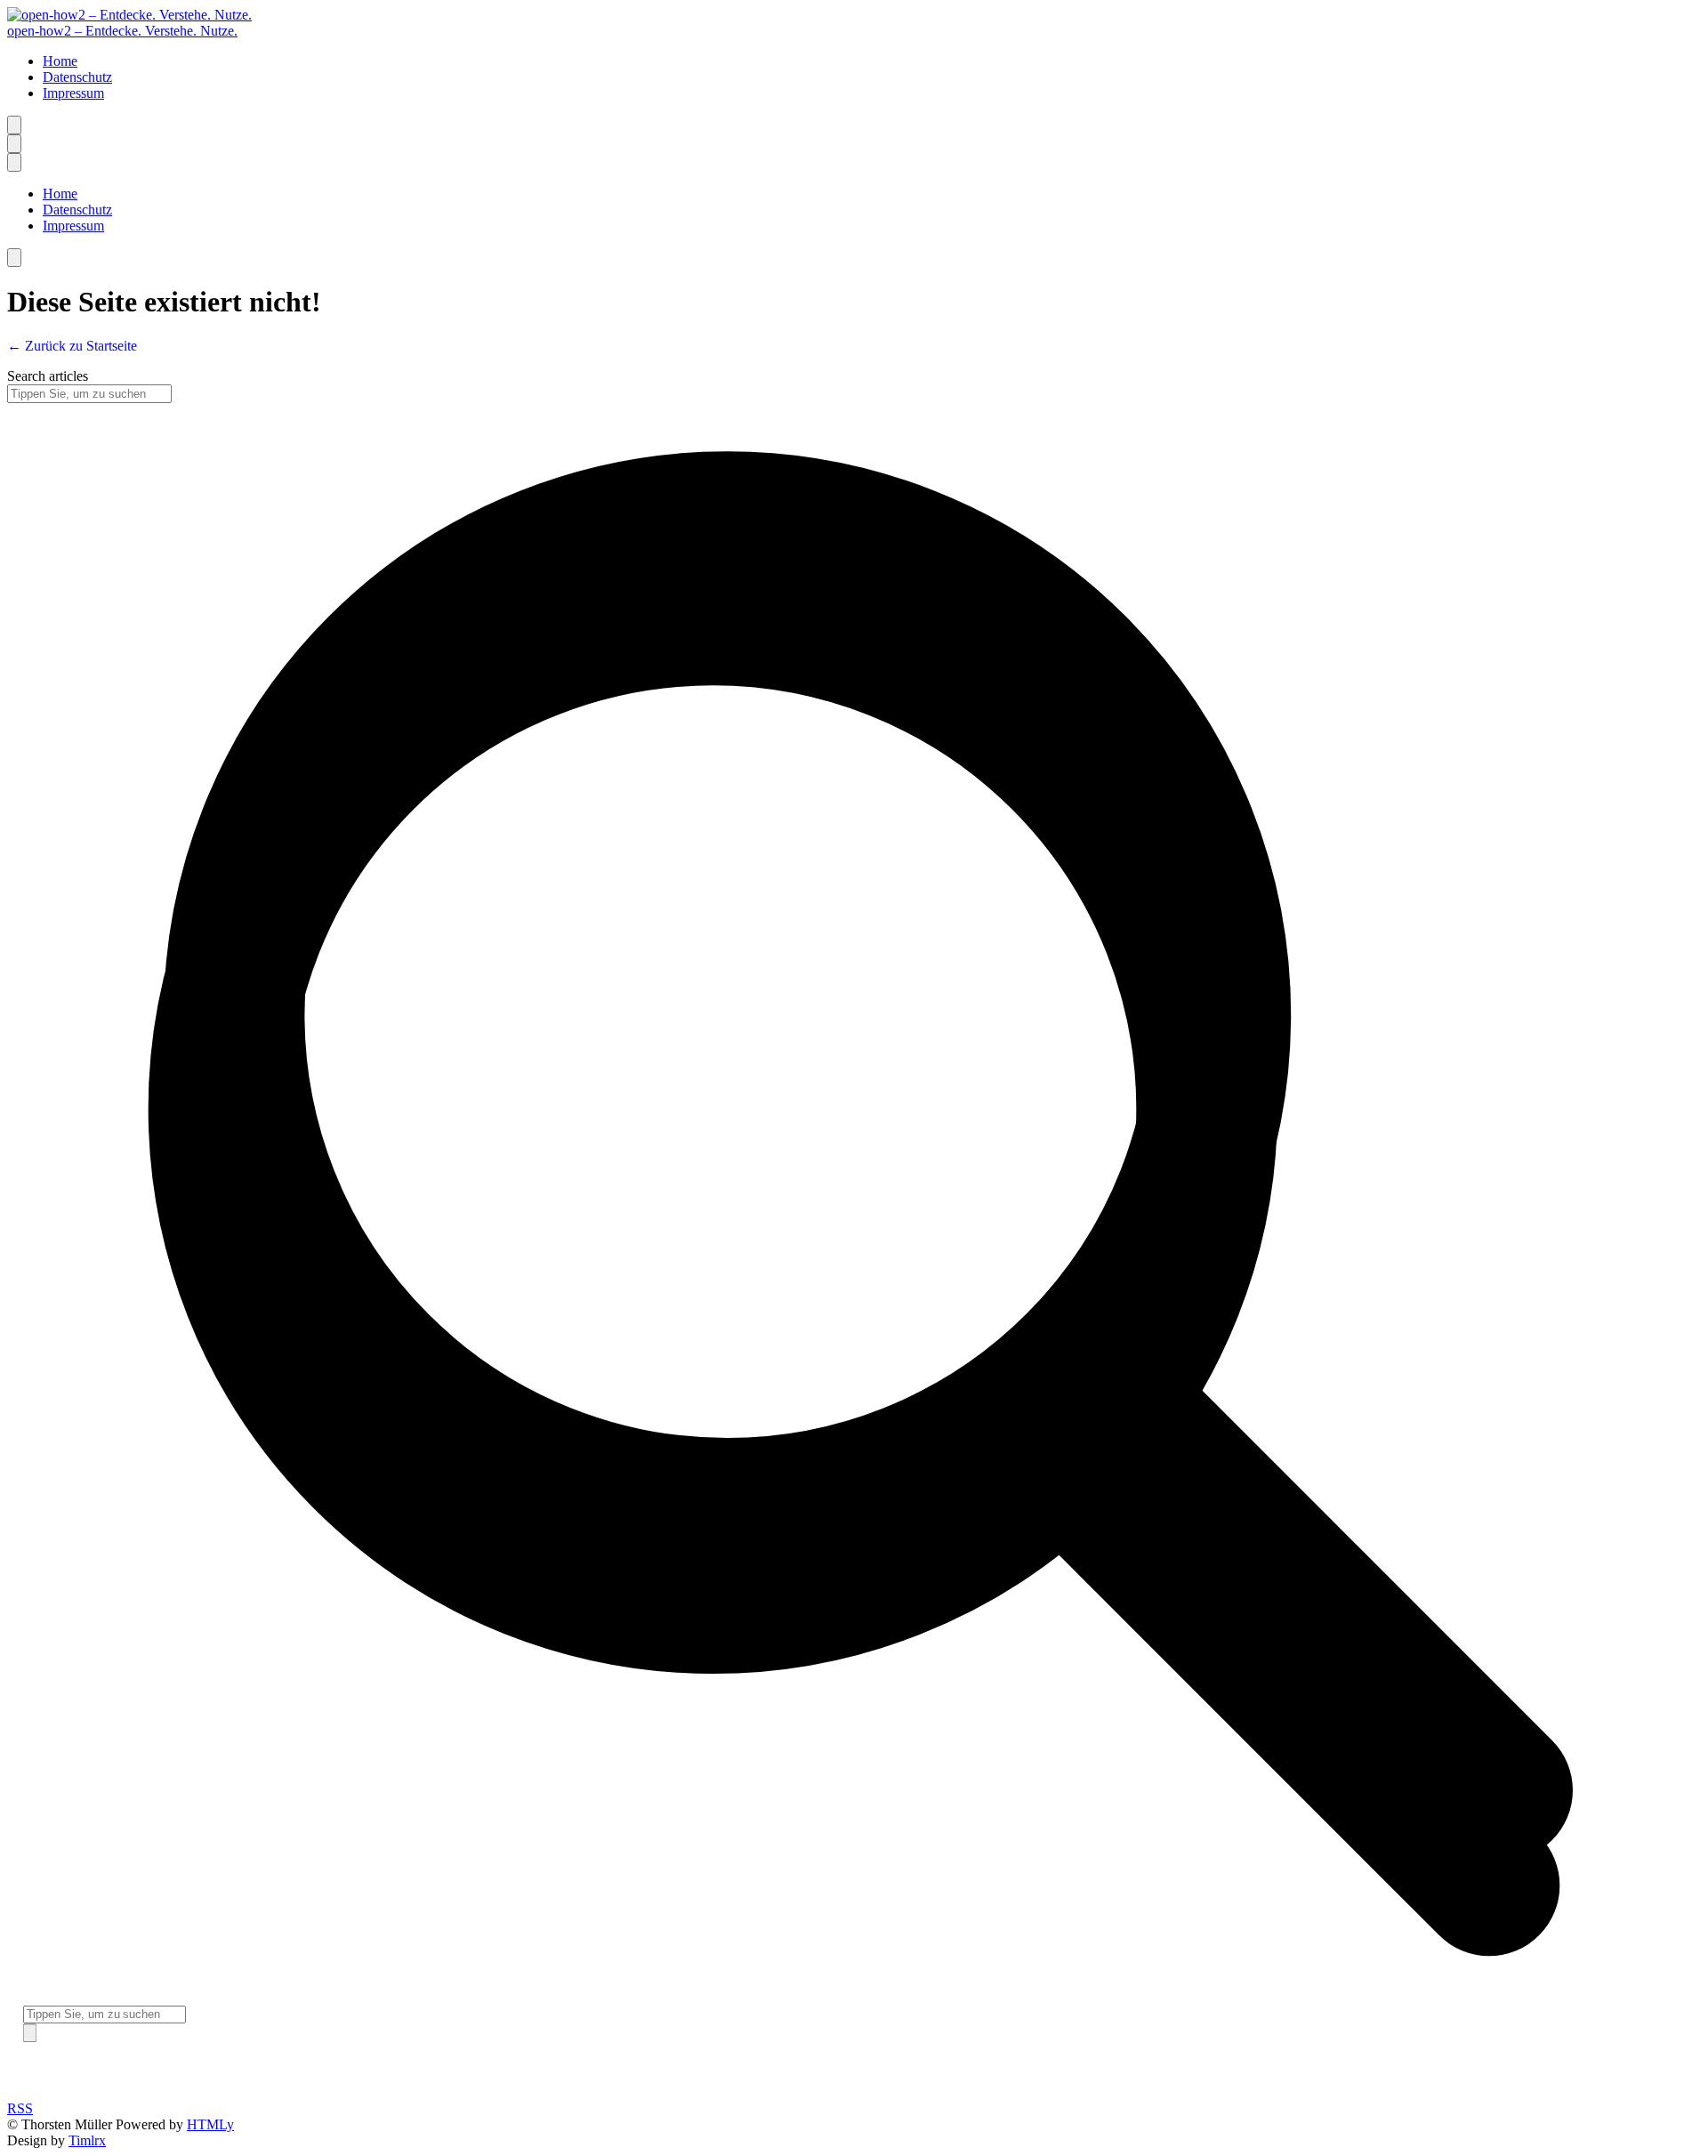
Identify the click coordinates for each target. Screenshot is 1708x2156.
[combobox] (105, 2015)
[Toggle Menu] (30, 2034)
